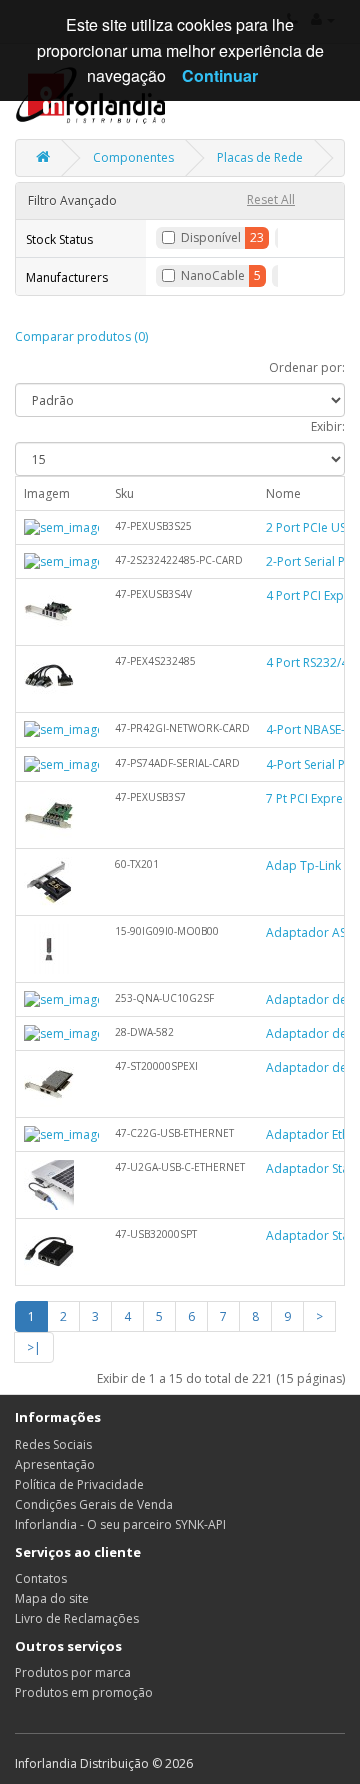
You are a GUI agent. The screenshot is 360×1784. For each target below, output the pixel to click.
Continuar (220, 75)
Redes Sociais (53, 1444)
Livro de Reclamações (77, 1618)
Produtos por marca (73, 1672)
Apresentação (55, 1464)
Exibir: (328, 426)
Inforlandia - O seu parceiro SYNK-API (120, 1524)
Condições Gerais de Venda (94, 1504)
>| (34, 1347)
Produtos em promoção (84, 1692)
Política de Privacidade (79, 1484)
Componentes (133, 157)
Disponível (211, 237)
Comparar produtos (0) (81, 336)
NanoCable (213, 275)
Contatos (41, 1578)
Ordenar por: (307, 367)
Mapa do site (52, 1598)
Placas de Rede (260, 157)
